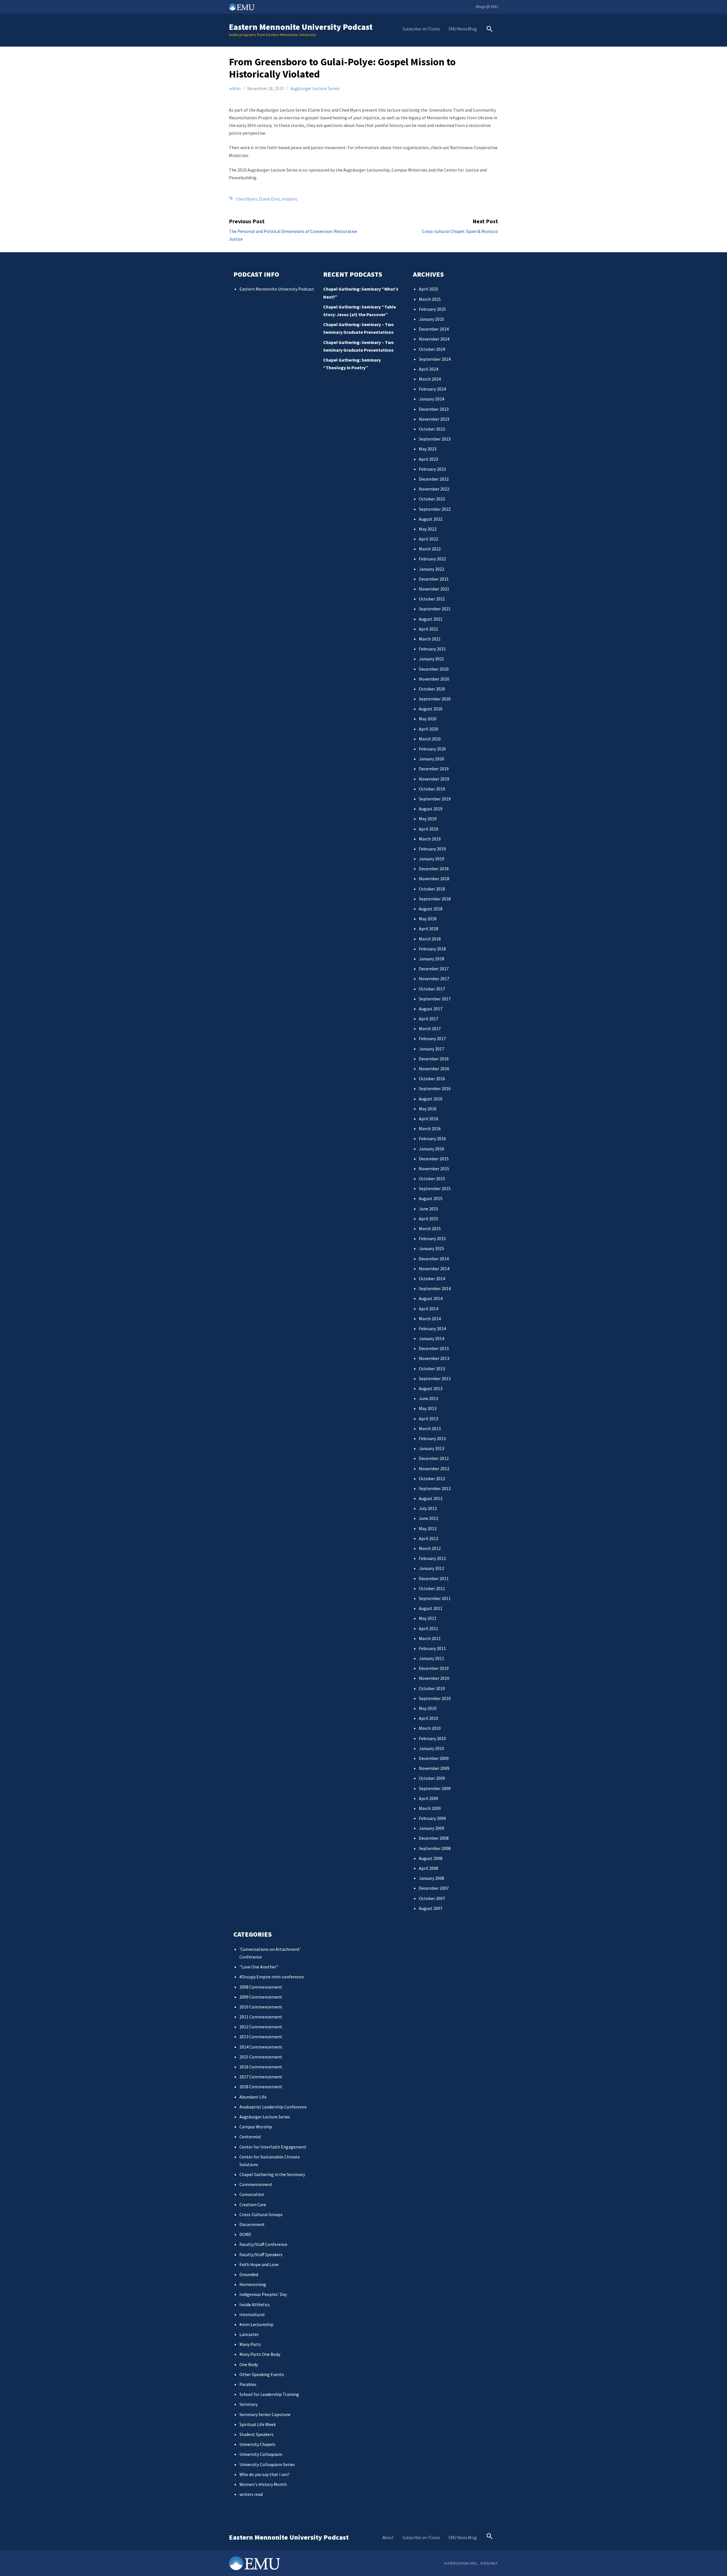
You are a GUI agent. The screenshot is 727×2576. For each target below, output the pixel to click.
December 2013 (434, 1348)
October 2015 (432, 1179)
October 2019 (432, 789)
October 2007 (432, 1898)
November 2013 (434, 1358)
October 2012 (432, 1478)
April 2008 (429, 1868)
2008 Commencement (261, 1987)
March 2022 (430, 549)
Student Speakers (256, 2434)
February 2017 (432, 1038)
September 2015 (435, 1188)
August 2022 (431, 519)
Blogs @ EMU (487, 7)
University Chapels (257, 2444)
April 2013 (429, 1419)
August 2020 (431, 709)
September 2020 (435, 699)
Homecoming (253, 2284)
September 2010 (435, 1698)
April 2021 (429, 629)
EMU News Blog (463, 29)
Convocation (252, 2194)
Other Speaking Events (262, 2374)
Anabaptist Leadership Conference (273, 2107)
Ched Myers (246, 199)
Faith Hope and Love (259, 2264)
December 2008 (434, 1838)
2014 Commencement (261, 2047)
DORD (245, 2234)
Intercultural (252, 2314)
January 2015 (432, 1248)
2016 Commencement (261, 2067)
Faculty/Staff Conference (263, 2244)
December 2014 (434, 1259)
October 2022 (432, 499)
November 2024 (434, 339)
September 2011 (435, 1598)
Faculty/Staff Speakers (261, 2254)
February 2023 (432, 469)
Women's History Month (263, 2484)
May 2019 (428, 819)
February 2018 (432, 949)
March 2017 (430, 1029)
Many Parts (250, 2344)
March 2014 (430, 1319)
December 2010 (434, 1668)
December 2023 (434, 409)
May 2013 (428, 1408)
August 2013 (431, 1388)
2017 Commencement (261, 2077)
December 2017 (434, 969)
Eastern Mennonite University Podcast (301, 27)
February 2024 (432, 389)
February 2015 (432, 1238)
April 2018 (429, 929)
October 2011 (432, 1588)
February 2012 (432, 1558)
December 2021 (434, 579)
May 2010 (428, 1708)
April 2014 (429, 1309)
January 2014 (432, 1338)
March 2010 (430, 1728)
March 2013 (430, 1428)
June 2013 (429, 1398)
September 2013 (435, 1378)
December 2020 (434, 669)
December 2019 (434, 769)
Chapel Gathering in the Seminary (272, 2174)
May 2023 (428, 449)
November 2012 (434, 1469)
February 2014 (432, 1328)
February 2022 (432, 559)
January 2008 (432, 1878)
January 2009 (432, 1828)
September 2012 (435, 1488)
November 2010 (434, 1678)
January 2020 (432, 759)
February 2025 (432, 309)
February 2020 (432, 749)
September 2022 (435, 509)
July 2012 (428, 1508)
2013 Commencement (261, 2037)
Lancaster (249, 2334)
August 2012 (431, 1498)
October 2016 (432, 1079)
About (388, 2537)
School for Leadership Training (269, 2394)
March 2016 (430, 1129)
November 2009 (434, 1768)
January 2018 (432, 959)
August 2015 (431, 1198)
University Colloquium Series (267, 2464)
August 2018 (431, 909)
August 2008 (431, 1858)
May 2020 (428, 719)
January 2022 (432, 569)
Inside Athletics (255, 2304)
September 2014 (435, 1288)
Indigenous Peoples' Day (263, 2294)
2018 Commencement (261, 2087)
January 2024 (432, 399)
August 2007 (431, 1908)
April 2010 (429, 1718)
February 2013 (432, 1438)
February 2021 (432, 649)
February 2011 (432, 1648)
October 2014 (432, 1278)
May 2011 (428, 1618)
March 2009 (430, 1808)
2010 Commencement (261, 2007)
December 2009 (434, 1758)
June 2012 (429, 1518)
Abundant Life (253, 2097)
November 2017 (434, 979)
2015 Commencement (261, 2057)
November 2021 (434, 589)
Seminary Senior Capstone (265, 2414)
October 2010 (432, 1688)
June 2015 (429, 1209)
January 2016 (432, 1149)
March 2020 (430, 739)
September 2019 (435, 799)
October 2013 (432, 1369)
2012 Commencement (261, 2027)
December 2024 (434, 329)
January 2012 (432, 1568)
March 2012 (430, 1548)
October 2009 (432, 1778)
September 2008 (435, 1848)
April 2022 (429, 539)
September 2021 (435, 609)
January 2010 (432, 1748)
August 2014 (431, 1298)
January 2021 (432, 659)
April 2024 (429, 369)
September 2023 (435, 439)
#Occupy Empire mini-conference (272, 1977)
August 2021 (431, 619)
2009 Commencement (261, 1997)
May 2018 (428, 919)
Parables (248, 2384)
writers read (251, 2494)
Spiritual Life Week (258, 2424)
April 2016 (429, 1119)
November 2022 (434, 489)
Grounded (249, 2274)
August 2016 (431, 1099)
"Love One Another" (259, 1967)
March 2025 (430, 299)
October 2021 (432, 599)
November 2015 (434, 1169)
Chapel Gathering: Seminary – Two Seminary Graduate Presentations (359, 328)
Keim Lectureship (256, 2324)
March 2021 (430, 639)
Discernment (252, 2224)
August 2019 (431, 809)
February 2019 (432, 849)
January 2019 (432, 859)
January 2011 (432, 1658)
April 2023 (429, 459)
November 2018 (434, 879)
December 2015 (434, 1159)
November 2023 (434, 419)
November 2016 (434, 1069)
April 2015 (429, 1219)
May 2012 (428, 1528)
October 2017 (432, 989)
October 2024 (432, 349)
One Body (249, 2364)
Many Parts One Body (260, 2354)
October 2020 (432, 689)
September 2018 (435, 899)
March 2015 (430, 1228)
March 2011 (430, 1638)
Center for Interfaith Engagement (273, 2147)
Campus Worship (256, 2127)
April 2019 (429, 829)
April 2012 (429, 1538)
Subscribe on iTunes (421, 29)
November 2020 (434, 679)
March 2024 (430, 379)
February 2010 (432, 1738)
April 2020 (429, 729)
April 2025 (429, 289)
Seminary (248, 2404)
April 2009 (429, 1798)
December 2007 (434, 1888)
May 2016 (428, 1109)
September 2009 (435, 1788)
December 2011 (434, 1578)
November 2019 (434, 779)
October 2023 (432, 429)
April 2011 (429, 1628)
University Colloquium (261, 2454)
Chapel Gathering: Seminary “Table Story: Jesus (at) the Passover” (360, 311)
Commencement (256, 2184)
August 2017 (431, 1009)
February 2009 (432, 1818)
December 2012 (434, 1458)
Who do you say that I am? (265, 2474)
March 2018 (430, 939)
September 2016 (435, 1088)
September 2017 (435, 999)
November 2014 (434, 1269)
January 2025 (432, 319)
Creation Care (253, 2204)
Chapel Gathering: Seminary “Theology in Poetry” (352, 364)
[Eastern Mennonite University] (254, 2563)
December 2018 (434, 869)
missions (289, 199)
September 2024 (435, 359)
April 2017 (429, 1019)
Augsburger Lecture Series (315, 88)
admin (235, 88)
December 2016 (434, 1059)
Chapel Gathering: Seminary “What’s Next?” (361, 293)
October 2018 (432, 889)
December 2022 (434, 479)
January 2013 (432, 1448)
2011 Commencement (261, 2017)
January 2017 (432, 1049)
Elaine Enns (269, 199)
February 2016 (432, 1138)
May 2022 (428, 529)
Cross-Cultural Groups (261, 2214)
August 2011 (431, 1608)
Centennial (250, 2137)
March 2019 (430, 839)
